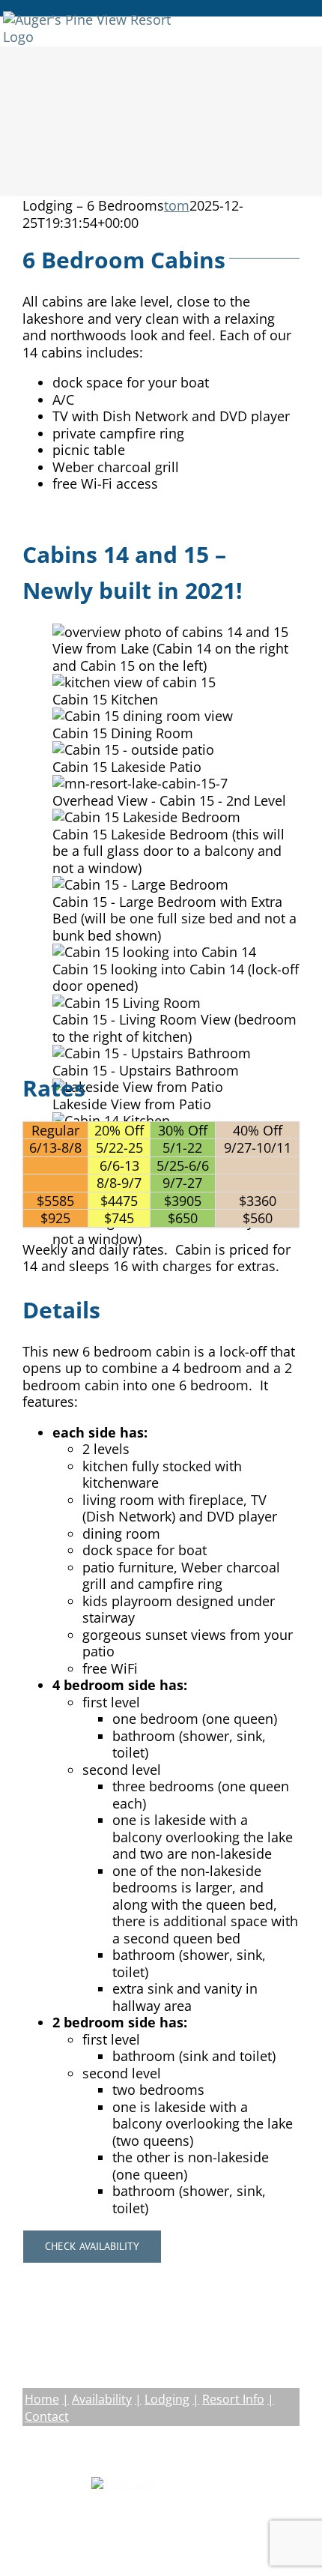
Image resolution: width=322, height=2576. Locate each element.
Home (42, 2399)
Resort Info (233, 2399)
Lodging (167, 2399)
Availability (102, 2399)
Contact (47, 2416)
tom (177, 205)
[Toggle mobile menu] (307, 19)
